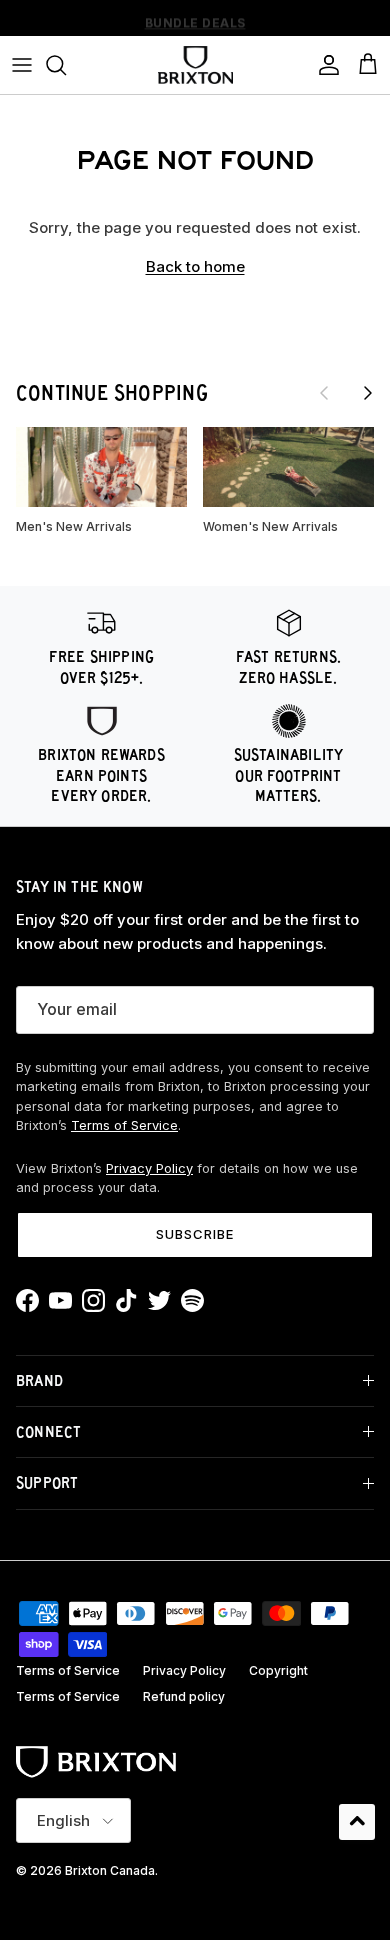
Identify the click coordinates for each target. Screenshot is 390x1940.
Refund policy (184, 1696)
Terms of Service (124, 1125)
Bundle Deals (195, 19)
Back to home (195, 266)
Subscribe (195, 1234)
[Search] (66, 65)
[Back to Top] (357, 1822)
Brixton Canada (110, 1870)
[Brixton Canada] (195, 65)
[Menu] (22, 65)
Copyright (278, 1670)
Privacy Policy (149, 1168)
